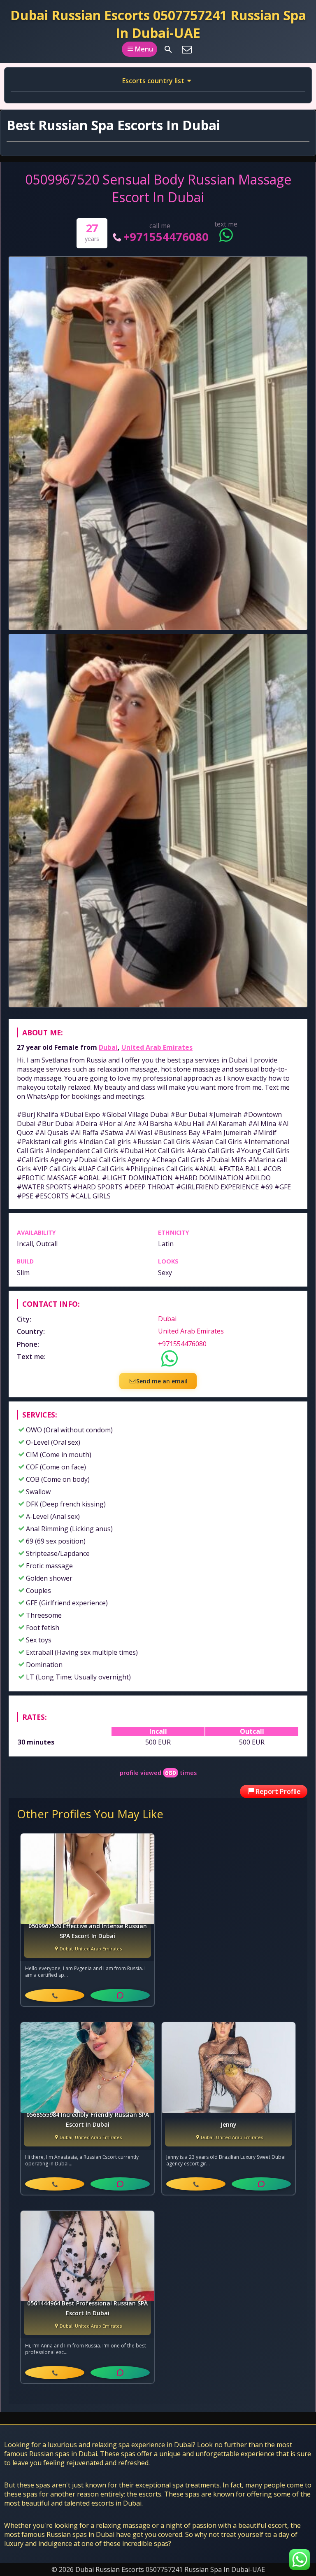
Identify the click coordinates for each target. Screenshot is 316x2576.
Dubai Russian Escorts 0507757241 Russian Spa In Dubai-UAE (158, 24)
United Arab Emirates (157, 1047)
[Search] (168, 49)
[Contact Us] (187, 49)
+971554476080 (166, 237)
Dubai (108, 1047)
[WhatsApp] (120, 1995)
